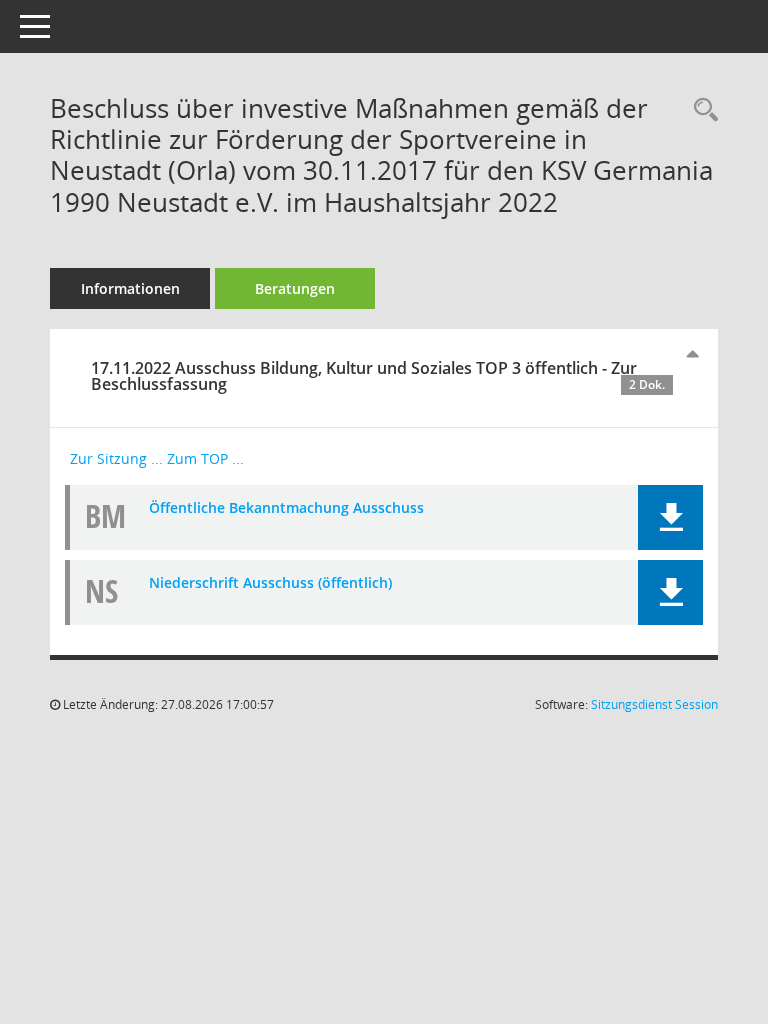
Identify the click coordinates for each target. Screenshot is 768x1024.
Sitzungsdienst (654, 704)
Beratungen (295, 288)
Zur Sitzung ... (116, 458)
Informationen (130, 288)
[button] (670, 517)
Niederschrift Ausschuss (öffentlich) (270, 582)
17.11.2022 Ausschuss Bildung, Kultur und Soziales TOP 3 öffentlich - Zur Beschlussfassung (378, 376)
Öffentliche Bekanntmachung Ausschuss (286, 507)
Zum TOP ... (205, 458)
